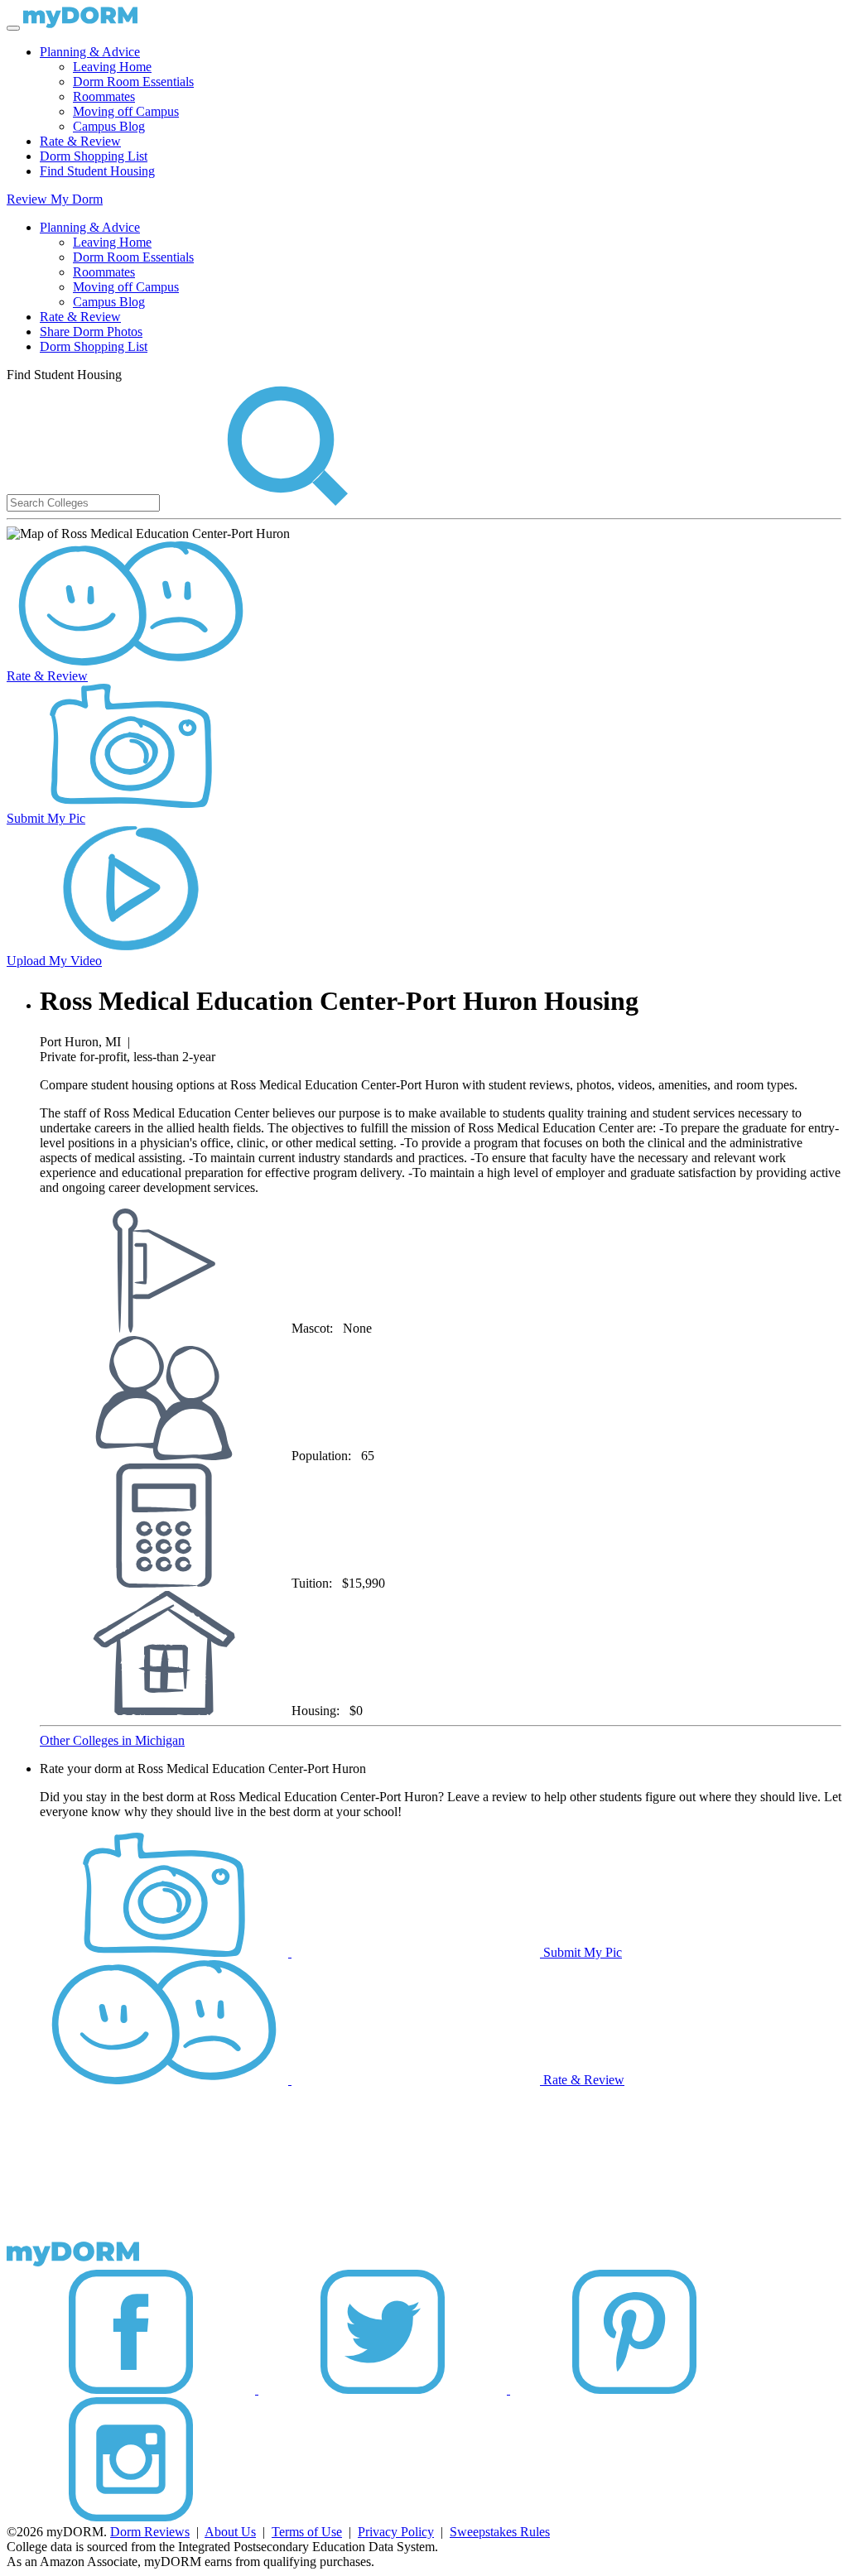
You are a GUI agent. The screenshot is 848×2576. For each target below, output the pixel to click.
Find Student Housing (97, 171)
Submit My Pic (46, 818)
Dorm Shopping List (94, 156)
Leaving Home (112, 67)
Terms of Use (307, 2532)
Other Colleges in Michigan (112, 1740)
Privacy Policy (396, 2532)
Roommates (104, 96)
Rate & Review (80, 141)
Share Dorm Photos (91, 332)
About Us (230, 2532)
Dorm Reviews (150, 2532)
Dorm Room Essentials (133, 82)
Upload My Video (54, 961)
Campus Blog (109, 126)
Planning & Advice (90, 52)
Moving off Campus (126, 111)
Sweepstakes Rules (500, 2532)
